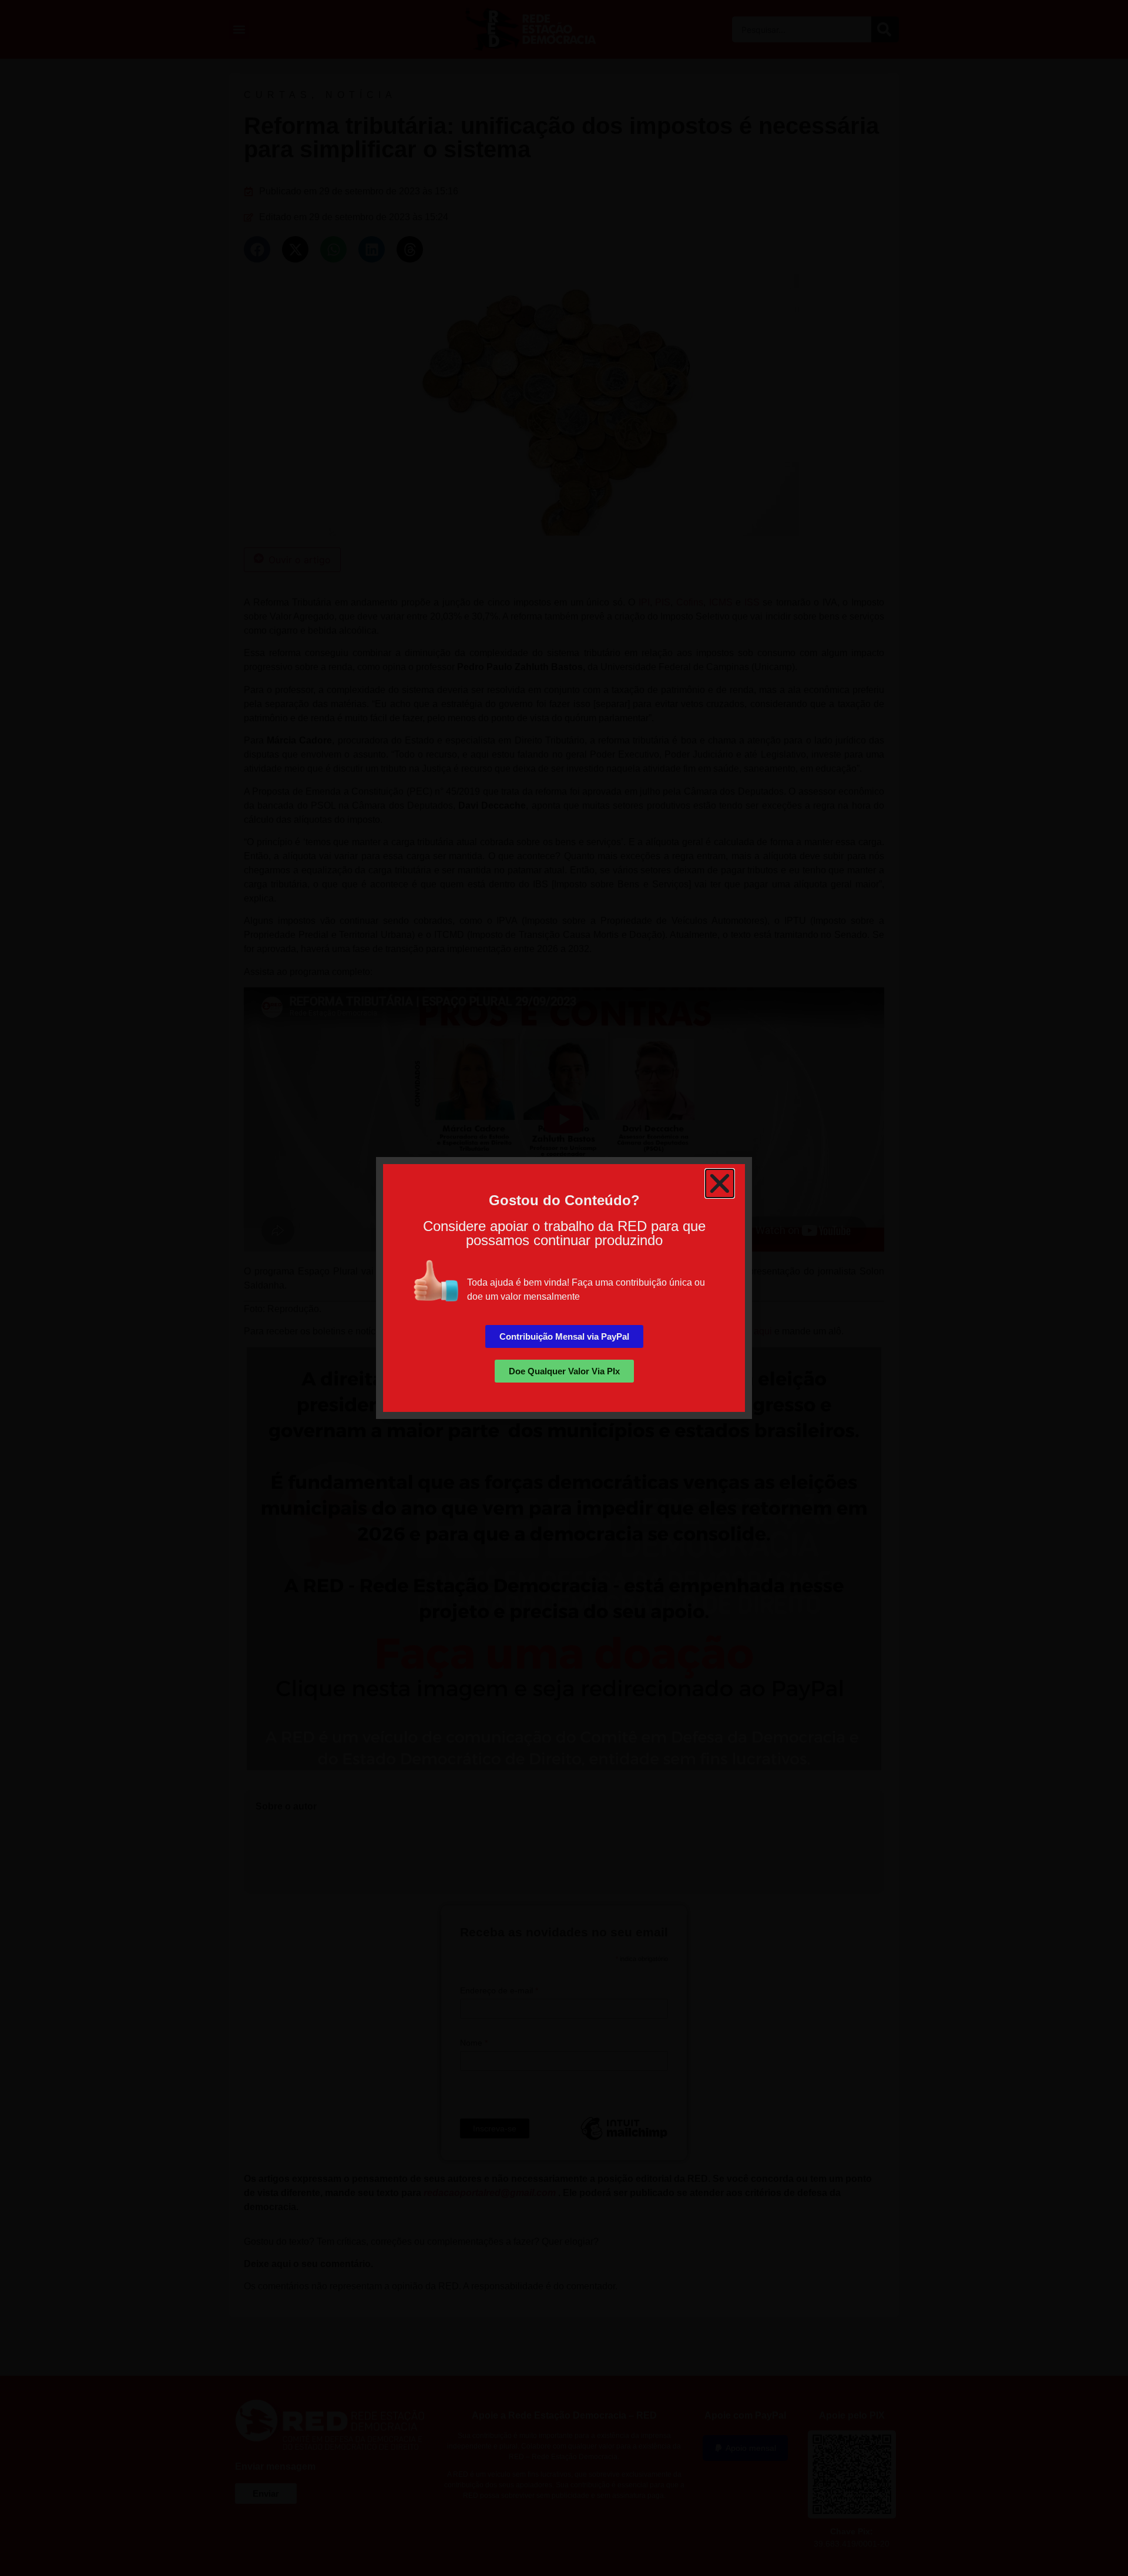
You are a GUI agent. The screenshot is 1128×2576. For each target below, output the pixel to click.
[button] (720, 1183)
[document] (564, 1288)
